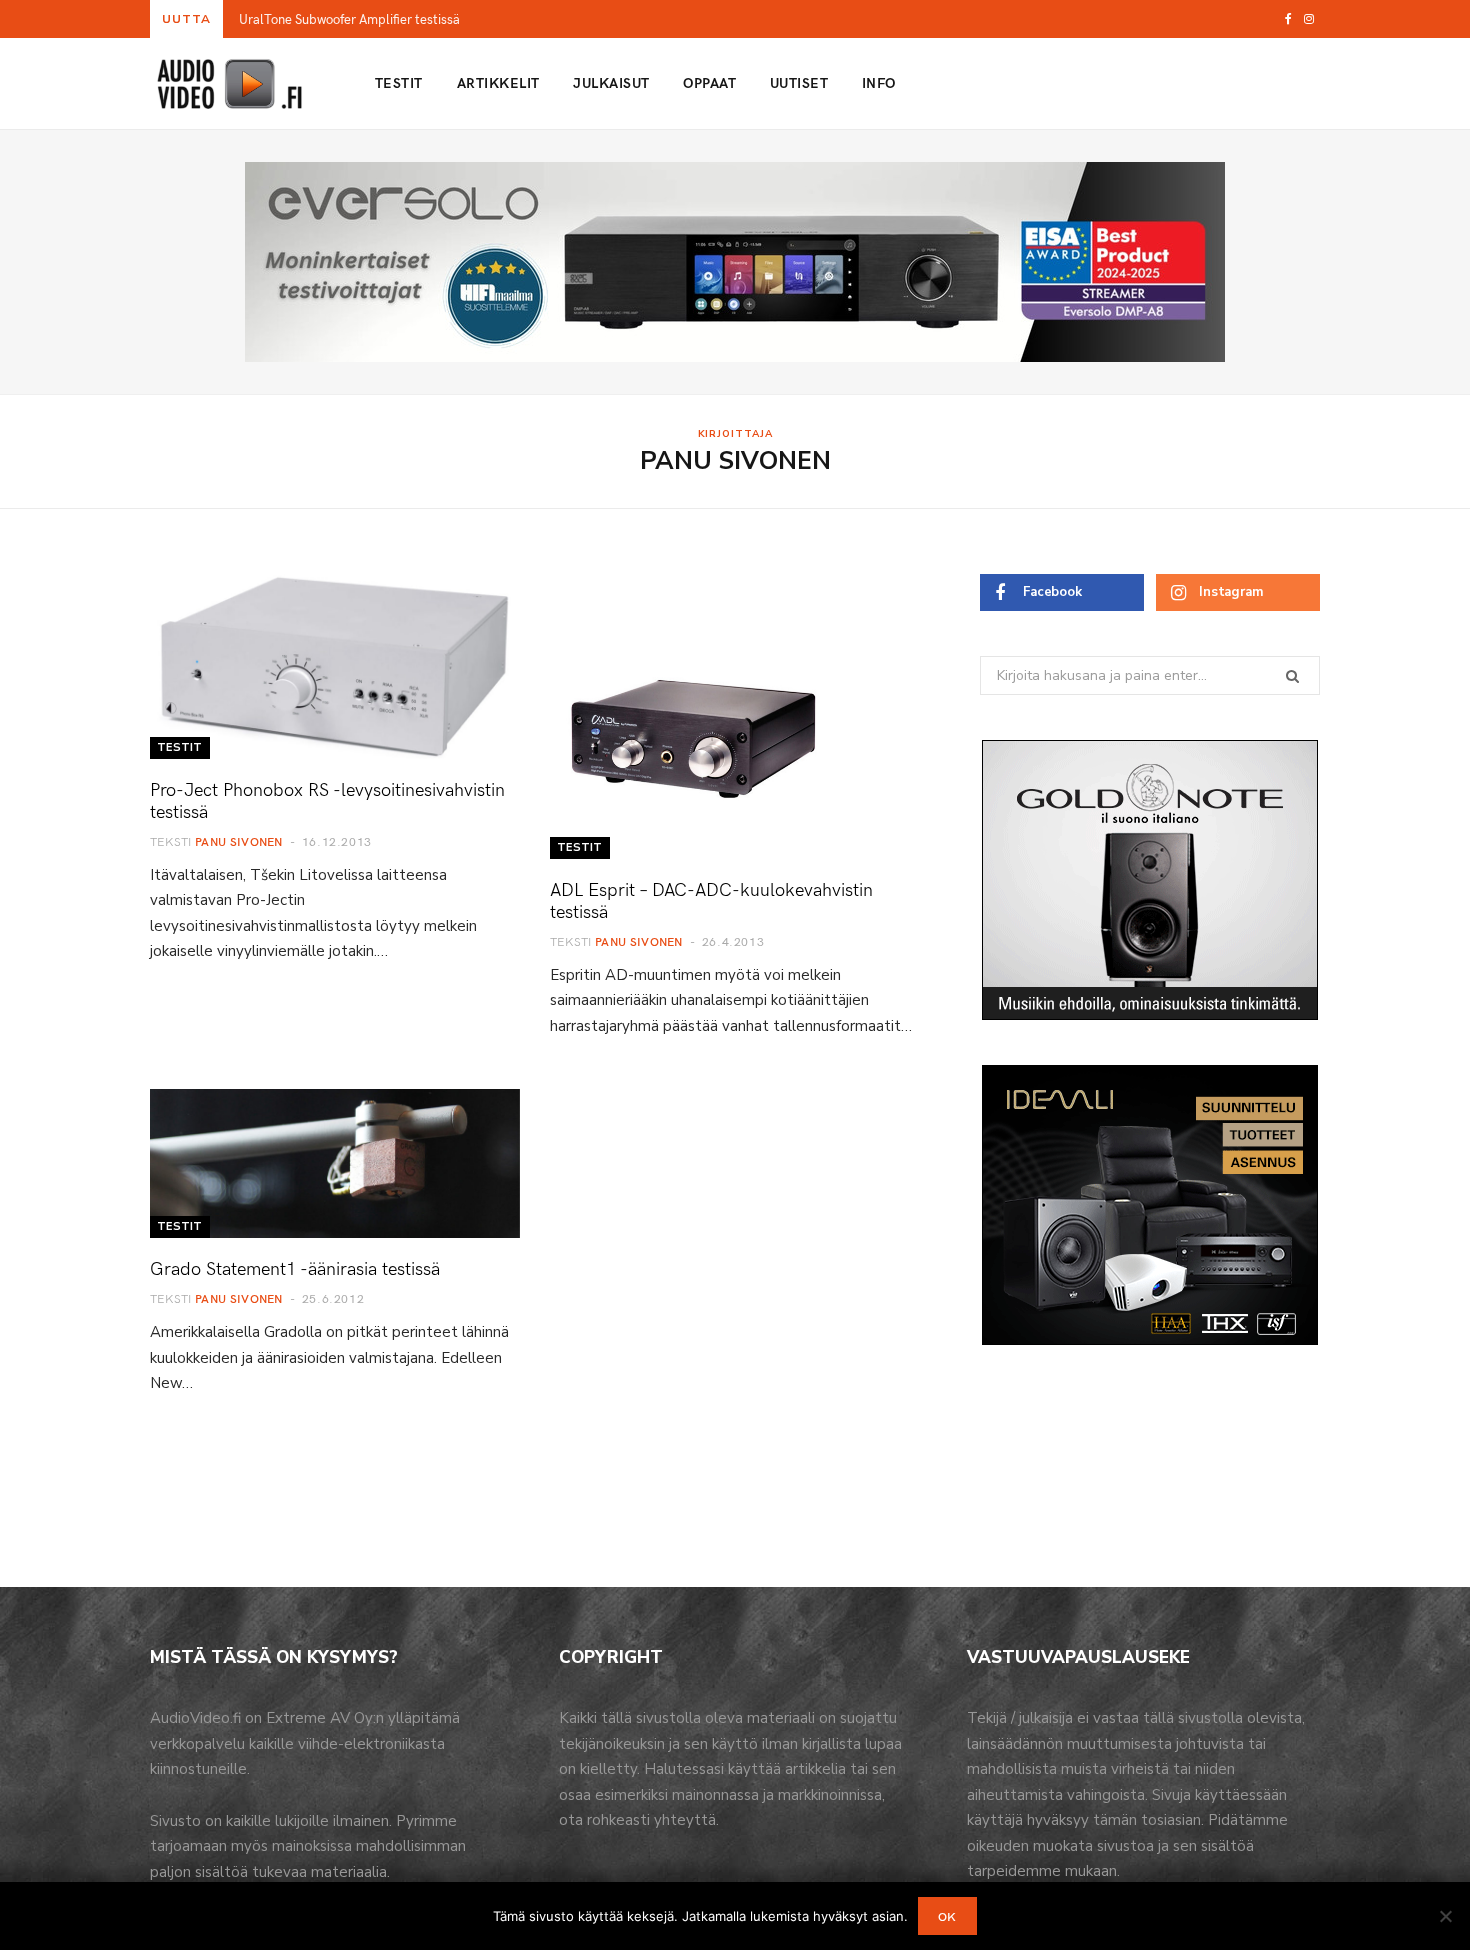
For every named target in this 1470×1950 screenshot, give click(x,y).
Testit (399, 82)
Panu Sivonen (239, 841)
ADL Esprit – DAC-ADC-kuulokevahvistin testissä (711, 899)
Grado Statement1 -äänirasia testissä (295, 1267)
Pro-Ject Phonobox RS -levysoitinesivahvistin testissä (327, 799)
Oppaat (709, 82)
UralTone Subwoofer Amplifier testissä (349, 19)
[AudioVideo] (230, 84)
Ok (947, 1916)
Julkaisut (611, 82)
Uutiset (799, 82)
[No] (1445, 1916)
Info (879, 82)
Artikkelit (498, 82)
